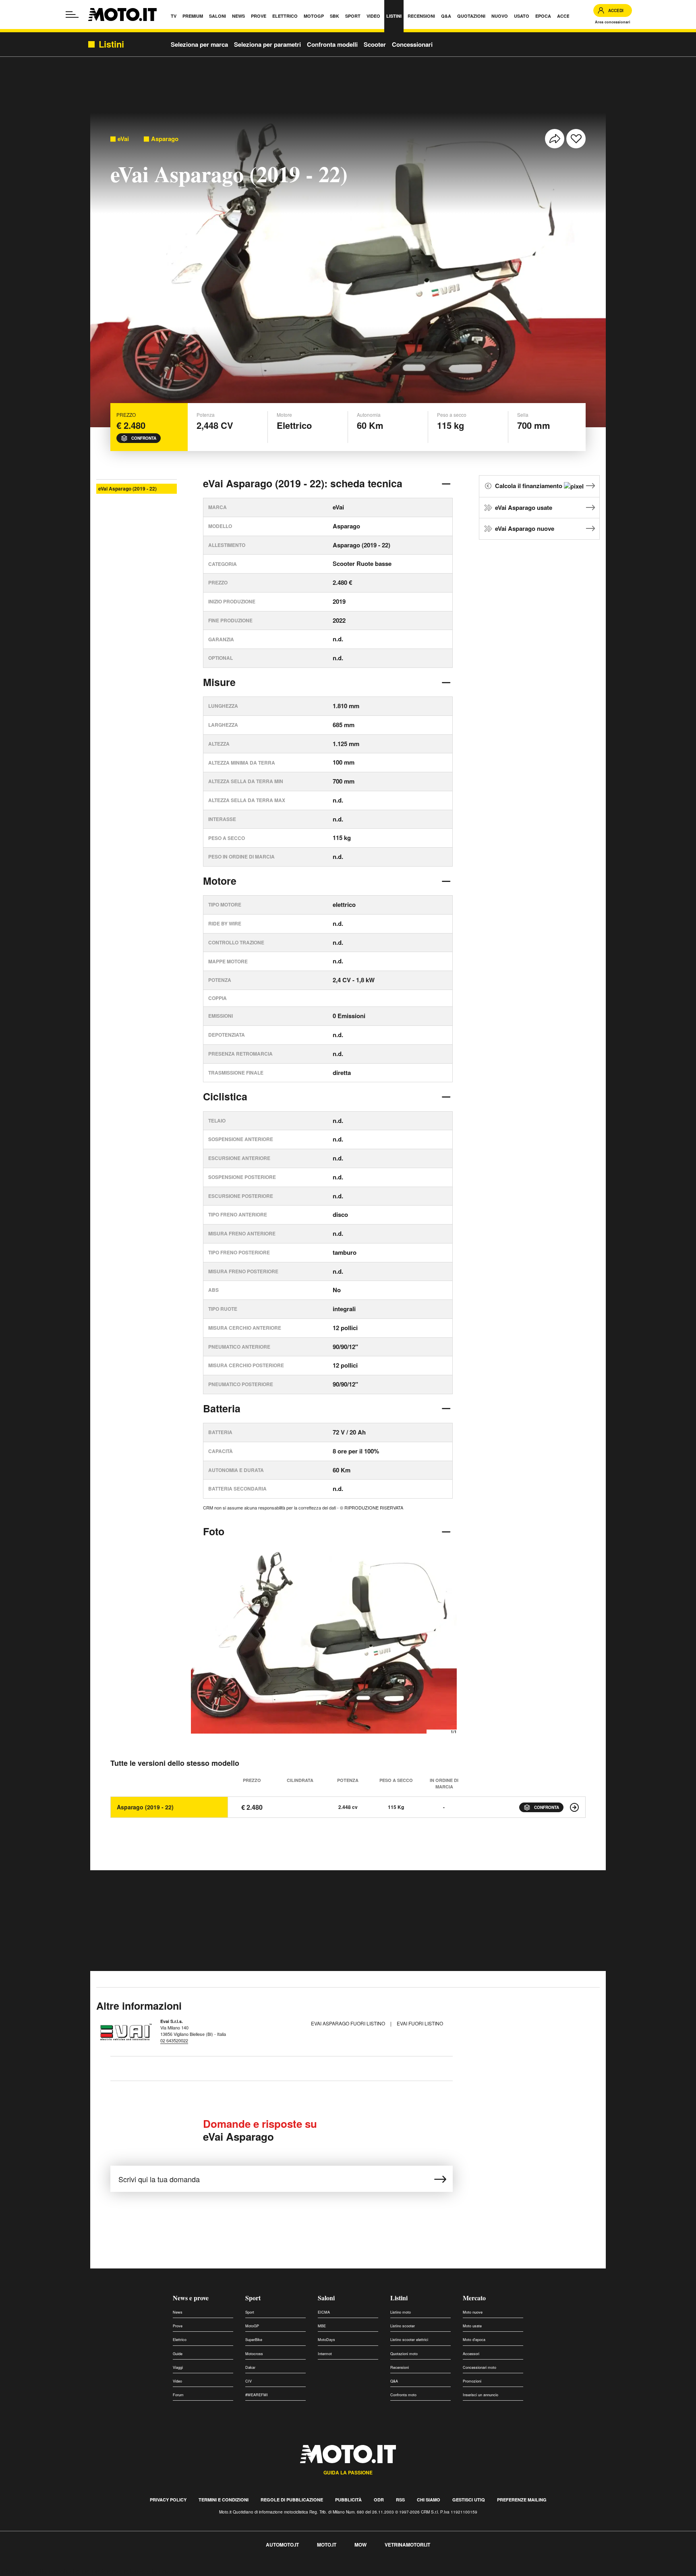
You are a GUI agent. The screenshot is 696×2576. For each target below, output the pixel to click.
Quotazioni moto (404, 2354)
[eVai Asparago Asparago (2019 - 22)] (574, 1807)
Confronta (144, 438)
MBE (322, 2326)
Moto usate (472, 2326)
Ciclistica (225, 1096)
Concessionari (412, 44)
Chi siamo (429, 2500)
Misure (219, 682)
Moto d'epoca (474, 2340)
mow (360, 2545)
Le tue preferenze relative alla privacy (126, 2571)
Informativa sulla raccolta (35, 2571)
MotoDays (326, 2340)
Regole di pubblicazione (292, 2500)
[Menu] (72, 15)
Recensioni (400, 2367)
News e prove (191, 2298)
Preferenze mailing (522, 2500)
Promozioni (472, 2381)
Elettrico (180, 2340)
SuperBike (254, 2340)
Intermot (325, 2354)
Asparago (165, 139)
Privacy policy (168, 2500)
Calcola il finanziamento (529, 486)
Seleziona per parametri (267, 44)
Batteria (222, 1408)
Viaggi (178, 2367)
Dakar (250, 2367)
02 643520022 (174, 2040)
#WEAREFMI (257, 2395)
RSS (400, 2500)
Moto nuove (473, 2312)
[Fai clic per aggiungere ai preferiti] (576, 139)
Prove (178, 2326)
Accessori (471, 2354)
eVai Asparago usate (524, 507)
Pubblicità (348, 2500)
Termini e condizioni (224, 2500)
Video (177, 2381)
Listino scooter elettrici (409, 2340)
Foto (214, 1531)
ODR (379, 2500)
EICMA (324, 2312)
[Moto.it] (122, 15)
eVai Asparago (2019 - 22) (127, 489)
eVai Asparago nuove (525, 528)
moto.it (327, 2545)
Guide (178, 2354)
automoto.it (282, 2545)
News (178, 2312)
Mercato (474, 2298)
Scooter (375, 44)
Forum (178, 2395)
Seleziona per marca (199, 44)
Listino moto (401, 2312)
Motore (220, 881)
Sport (253, 2298)
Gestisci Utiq (469, 2500)
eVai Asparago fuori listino (349, 2023)
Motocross (254, 2354)
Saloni (326, 2298)
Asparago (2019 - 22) (145, 1807)
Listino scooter (403, 2326)
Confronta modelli (332, 44)
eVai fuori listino (420, 2023)
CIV (249, 2381)
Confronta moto (403, 2395)
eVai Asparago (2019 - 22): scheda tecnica (303, 483)
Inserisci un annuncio (481, 2395)
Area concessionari (613, 22)
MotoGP (252, 2326)
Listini (399, 2298)
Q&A (394, 2381)
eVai (123, 139)
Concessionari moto (480, 2367)
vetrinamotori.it (407, 2545)
